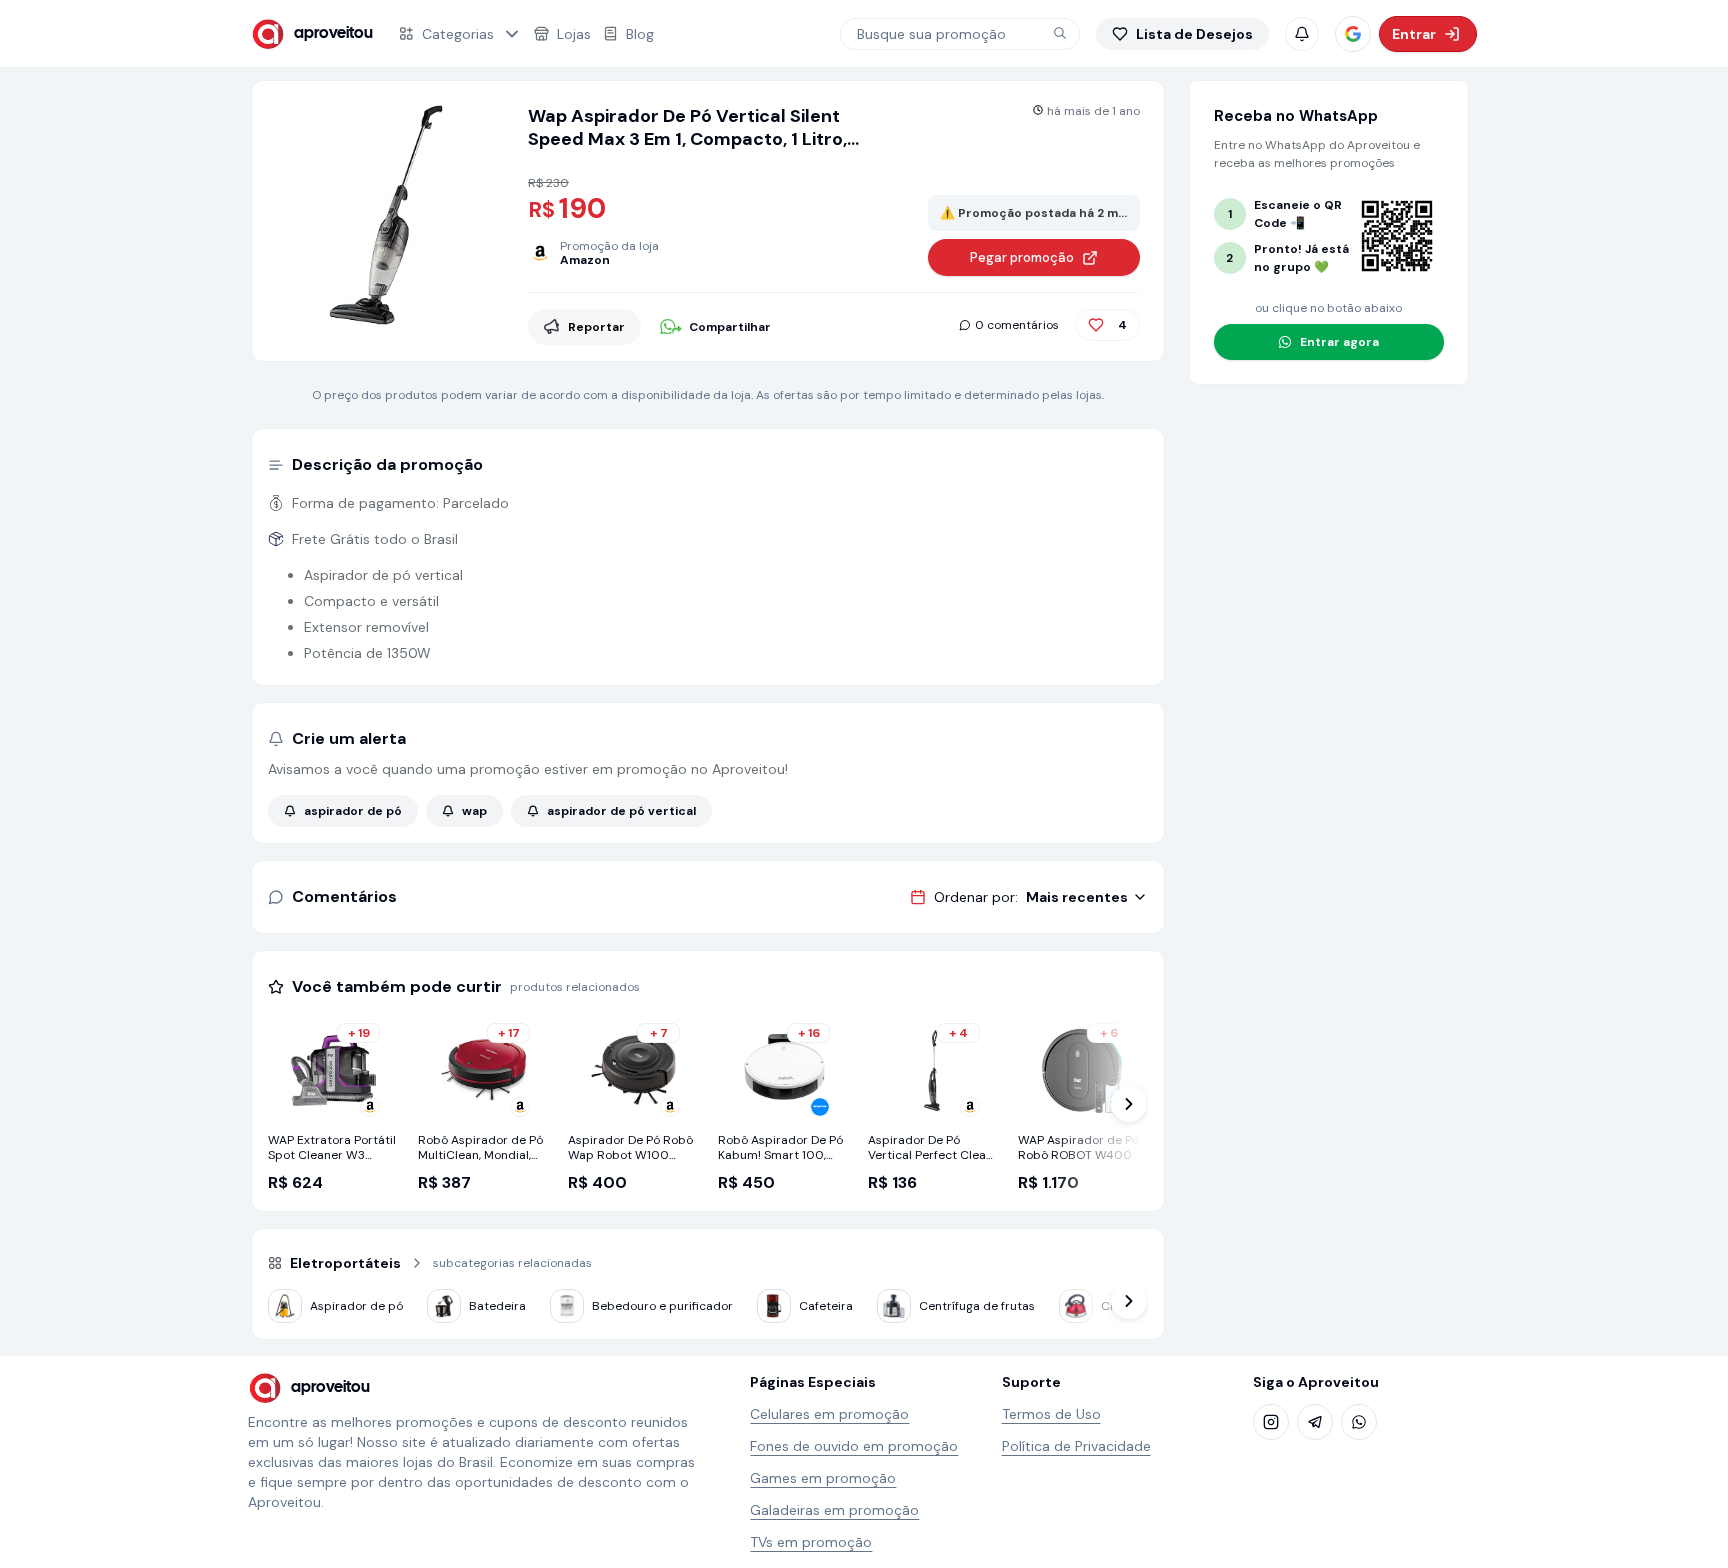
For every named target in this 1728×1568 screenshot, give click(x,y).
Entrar (1414, 34)
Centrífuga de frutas (977, 1306)
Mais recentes (1077, 897)
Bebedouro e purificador (662, 1306)
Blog (640, 34)
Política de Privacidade (1076, 1446)
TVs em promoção (811, 1542)
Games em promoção (823, 1478)
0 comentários (1017, 325)
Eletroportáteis (345, 1263)
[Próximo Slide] (1129, 1104)
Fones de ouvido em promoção (854, 1446)
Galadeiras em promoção (834, 1510)
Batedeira (497, 1306)
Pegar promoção (1022, 257)
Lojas (574, 34)
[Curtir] (1096, 325)
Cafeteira (826, 1306)
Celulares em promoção (829, 1414)
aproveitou (333, 33)
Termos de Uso (1051, 1414)
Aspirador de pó (356, 1306)
